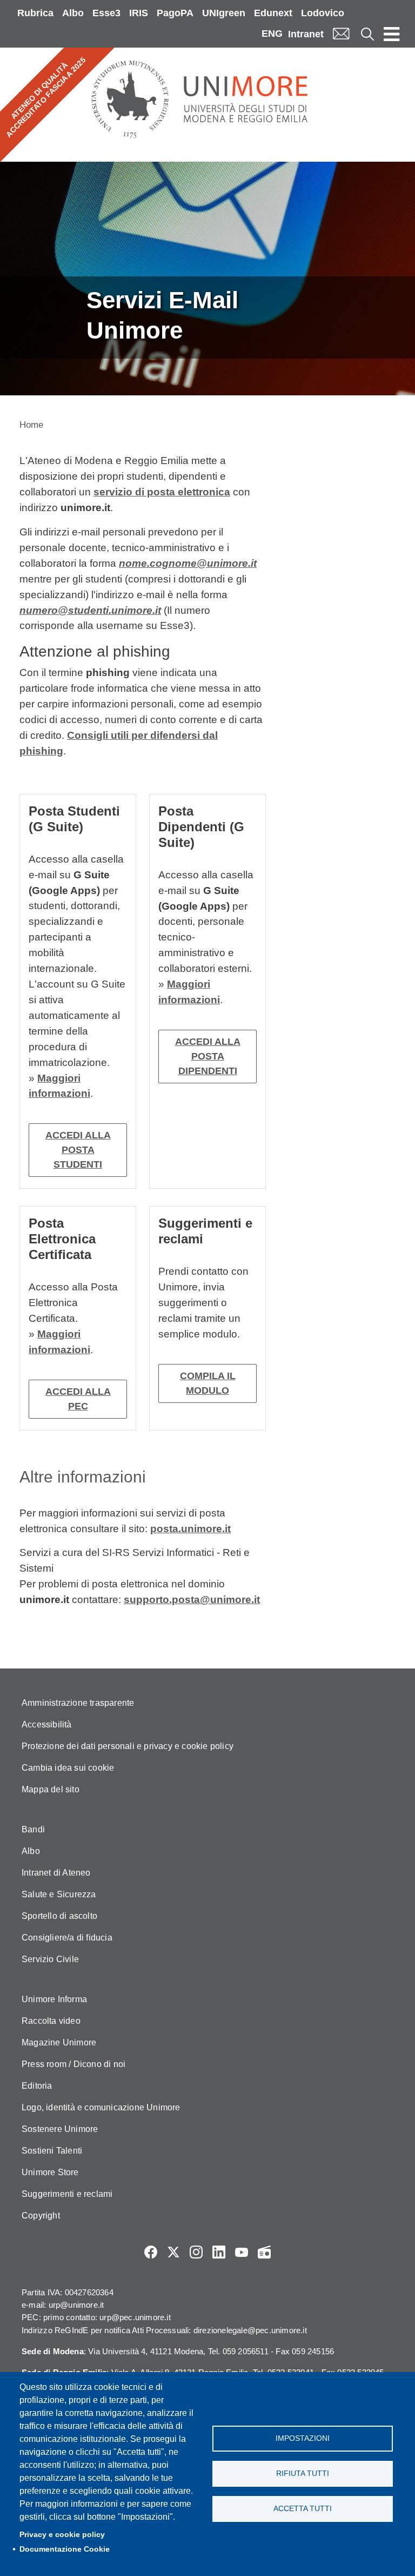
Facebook (151, 2252)
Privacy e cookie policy (62, 2535)
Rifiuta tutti (303, 2474)
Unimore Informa (54, 1999)
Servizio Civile (50, 1959)
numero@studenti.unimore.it (90, 610)
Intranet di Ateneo (56, 1873)
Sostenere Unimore (60, 2129)
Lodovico (323, 13)
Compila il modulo (208, 1383)
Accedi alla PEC (78, 1399)
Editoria (37, 2086)
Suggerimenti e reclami (67, 2194)
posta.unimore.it (190, 1529)
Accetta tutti (303, 2509)
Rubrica (35, 13)
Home (31, 425)
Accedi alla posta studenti (78, 1150)
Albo (73, 13)
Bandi (33, 1829)
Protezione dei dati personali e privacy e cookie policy (128, 1746)
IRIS (139, 13)
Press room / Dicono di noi (73, 2064)
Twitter (173, 2252)
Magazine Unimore (59, 2042)
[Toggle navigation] (392, 34)
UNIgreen (224, 13)
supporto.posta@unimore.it (192, 1600)
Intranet (306, 34)
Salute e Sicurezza (59, 1894)
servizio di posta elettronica (162, 492)
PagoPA (175, 13)
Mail (341, 34)
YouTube (242, 2252)
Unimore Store (50, 2172)
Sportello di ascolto (59, 1916)
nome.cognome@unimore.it (188, 563)
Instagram (196, 2252)
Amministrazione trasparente (78, 1703)
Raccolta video (51, 2021)
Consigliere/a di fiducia (67, 1938)
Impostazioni (303, 2438)
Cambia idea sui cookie (68, 1768)
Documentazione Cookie (65, 2549)
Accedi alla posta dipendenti (208, 1056)
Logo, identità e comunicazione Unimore (101, 2107)
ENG (272, 34)
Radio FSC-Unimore (264, 2252)
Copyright (41, 2216)
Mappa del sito (51, 1789)
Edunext (273, 13)
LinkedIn (219, 2252)
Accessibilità (47, 1724)
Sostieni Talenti (52, 2151)
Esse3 (106, 13)
